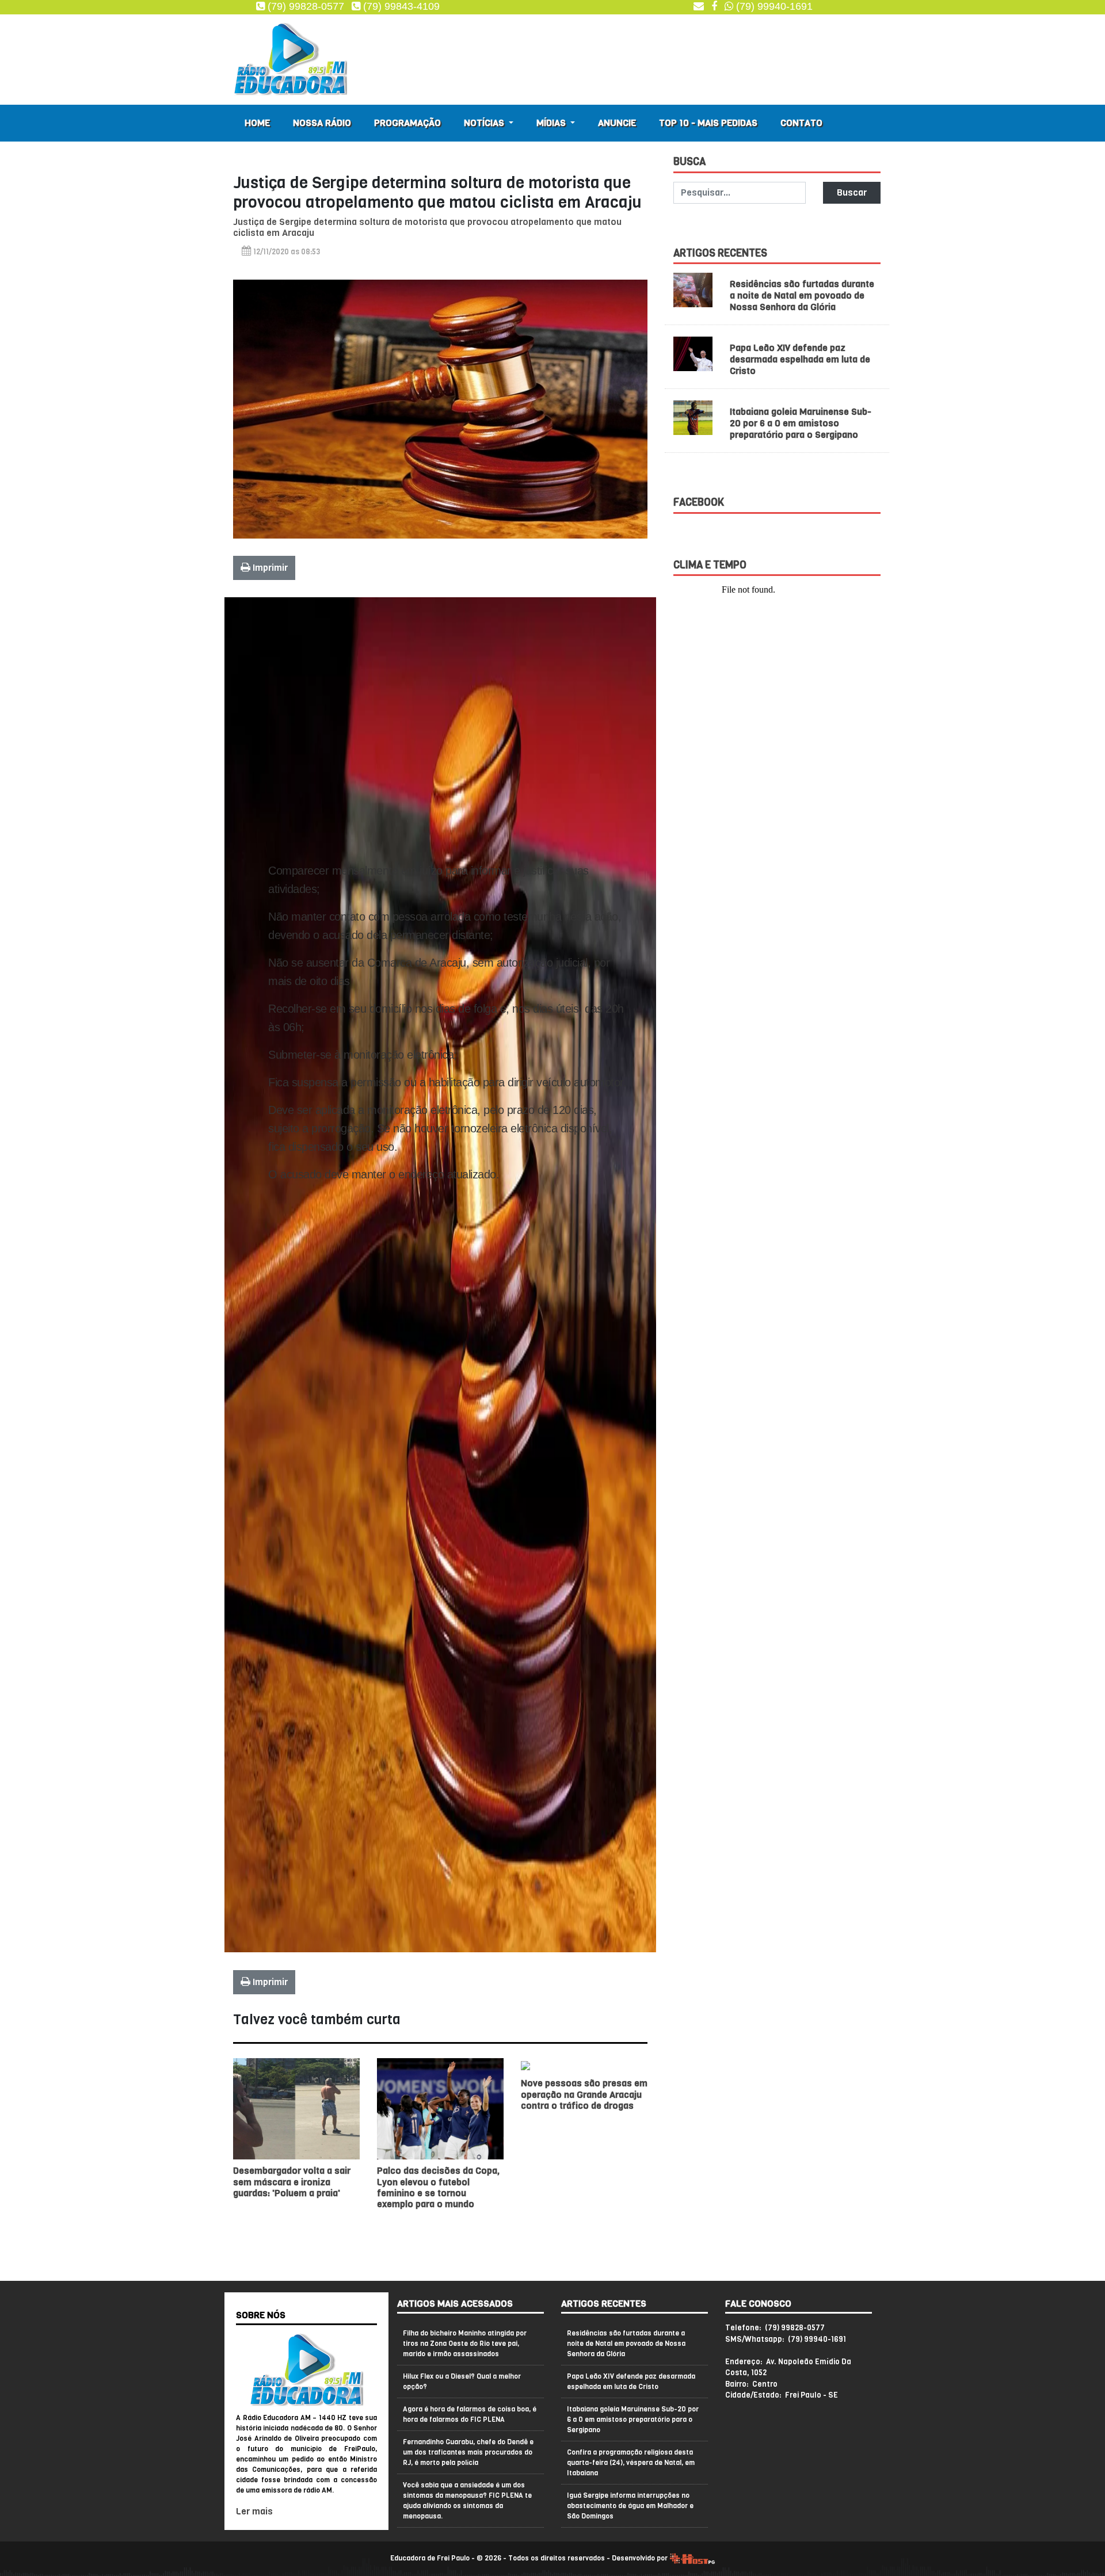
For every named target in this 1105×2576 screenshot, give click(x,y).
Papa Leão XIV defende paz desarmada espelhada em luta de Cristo (800, 359)
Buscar (852, 192)
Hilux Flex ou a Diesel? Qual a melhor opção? (462, 2382)
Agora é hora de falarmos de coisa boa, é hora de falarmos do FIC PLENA (470, 2414)
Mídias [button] (552, 123)
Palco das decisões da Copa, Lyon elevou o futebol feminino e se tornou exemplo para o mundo (438, 2187)
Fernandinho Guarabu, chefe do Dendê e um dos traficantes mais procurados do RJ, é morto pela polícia (468, 2452)
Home (257, 123)
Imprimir (269, 568)
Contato (801, 123)
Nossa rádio (322, 123)
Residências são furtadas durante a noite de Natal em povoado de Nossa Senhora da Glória (802, 295)
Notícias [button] (485, 123)
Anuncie (617, 123)
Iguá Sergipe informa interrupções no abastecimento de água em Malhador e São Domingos (630, 2506)
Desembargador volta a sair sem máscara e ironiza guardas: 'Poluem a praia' (292, 2182)
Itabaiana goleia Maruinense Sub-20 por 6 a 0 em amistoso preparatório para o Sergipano (801, 423)
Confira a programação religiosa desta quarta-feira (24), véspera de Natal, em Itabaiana (631, 2463)
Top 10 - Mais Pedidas (708, 123)
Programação (407, 123)
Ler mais (254, 2511)
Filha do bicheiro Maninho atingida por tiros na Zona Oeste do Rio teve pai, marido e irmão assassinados (465, 2344)
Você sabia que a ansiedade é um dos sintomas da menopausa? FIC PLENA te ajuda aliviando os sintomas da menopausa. (467, 2501)
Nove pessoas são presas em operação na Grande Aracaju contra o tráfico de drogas (584, 2094)
